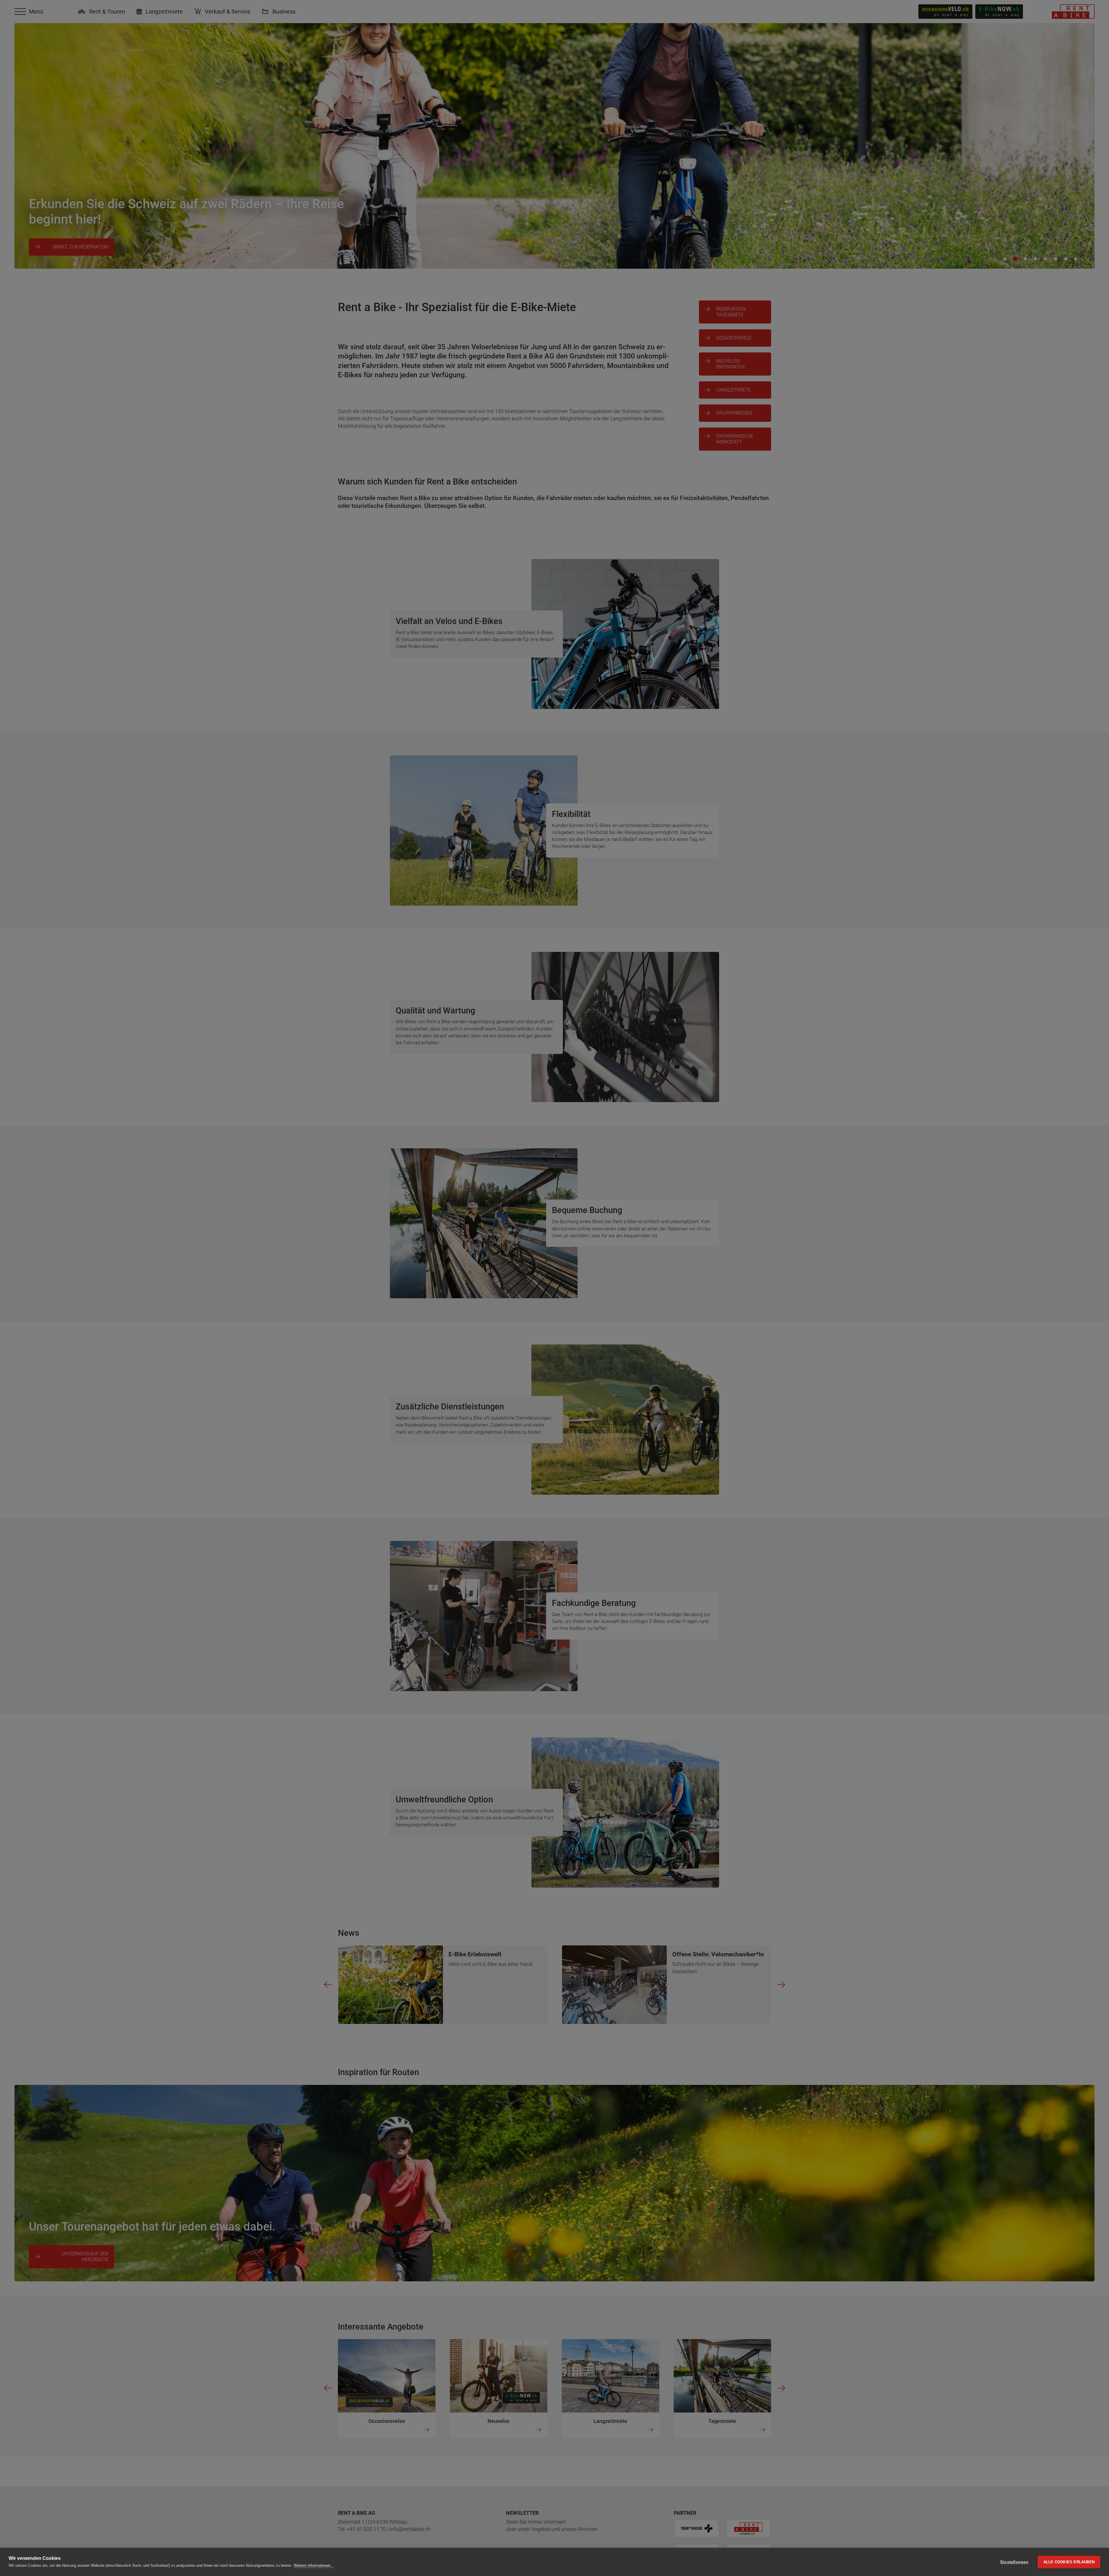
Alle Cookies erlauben (1069, 2562)
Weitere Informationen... (314, 2565)
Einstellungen (1015, 2562)
